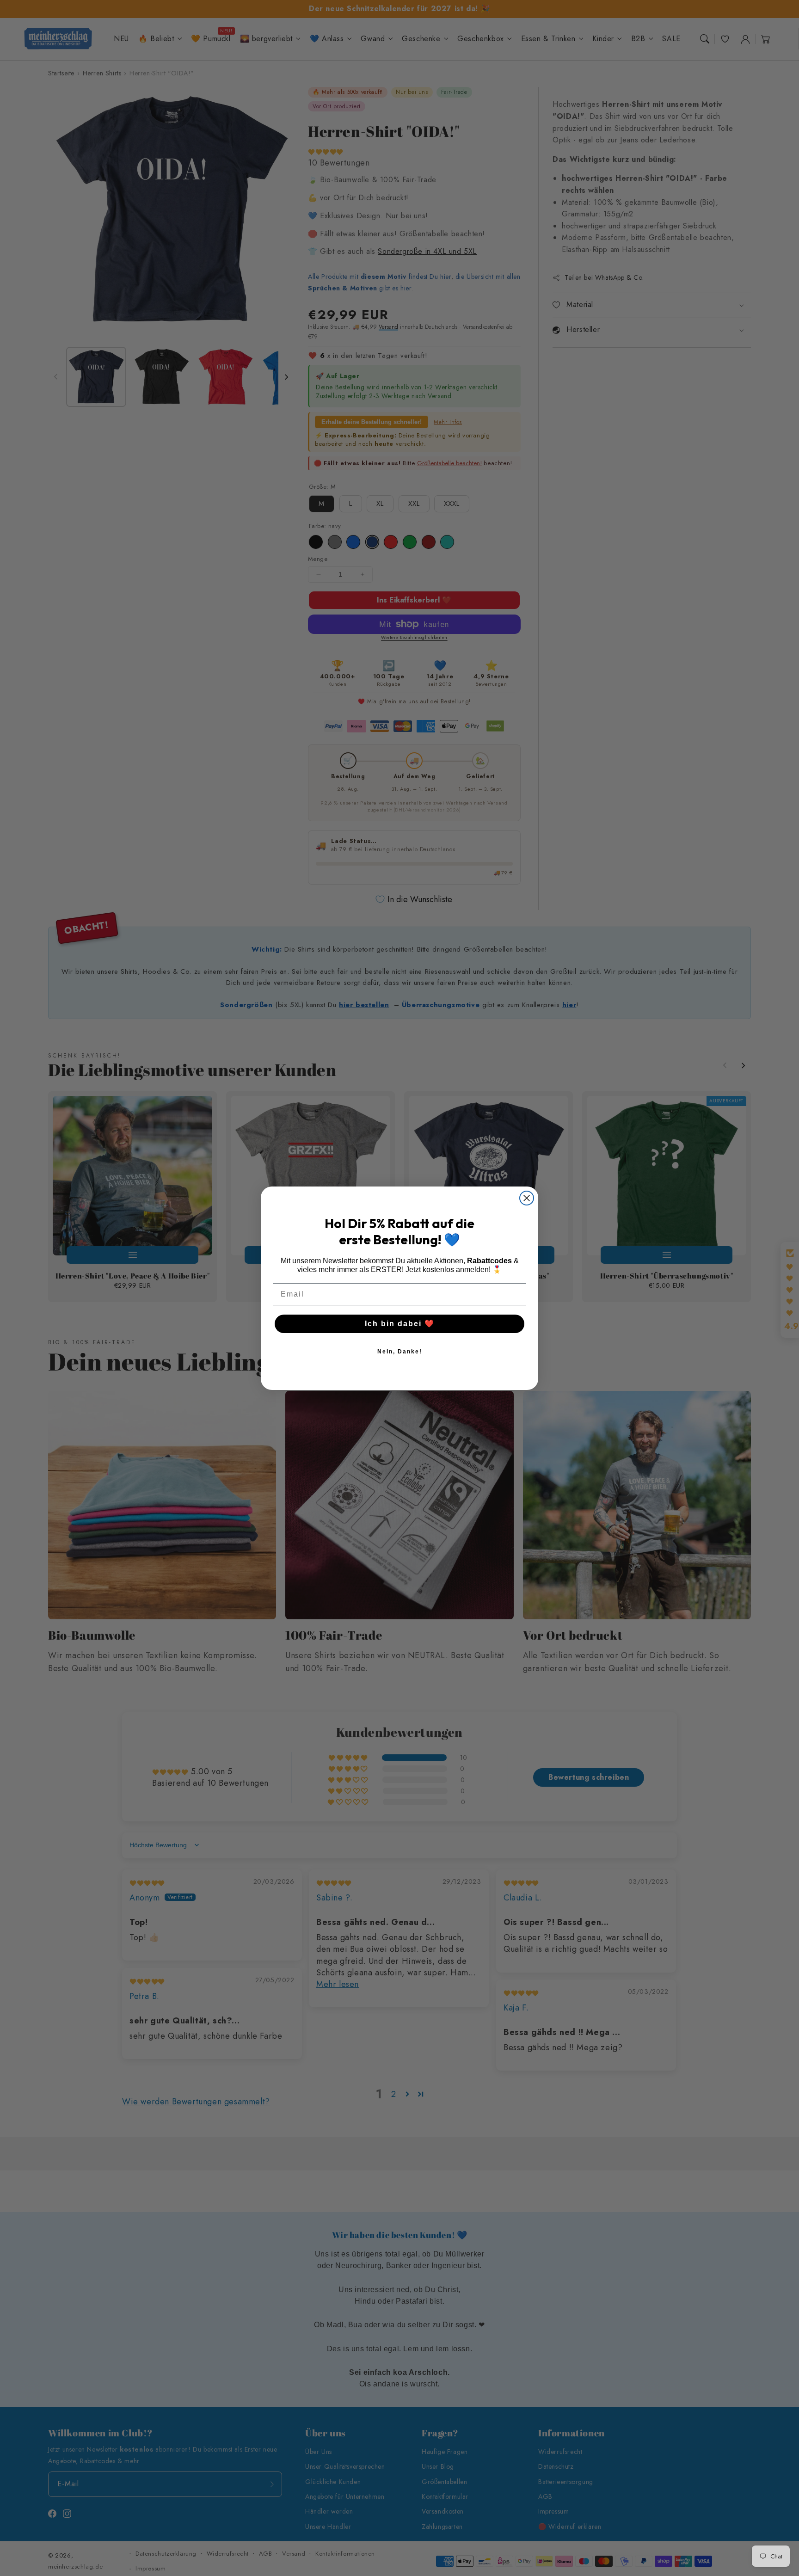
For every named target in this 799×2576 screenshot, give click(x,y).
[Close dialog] (527, 1198)
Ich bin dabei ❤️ (400, 1324)
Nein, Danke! (400, 1352)
